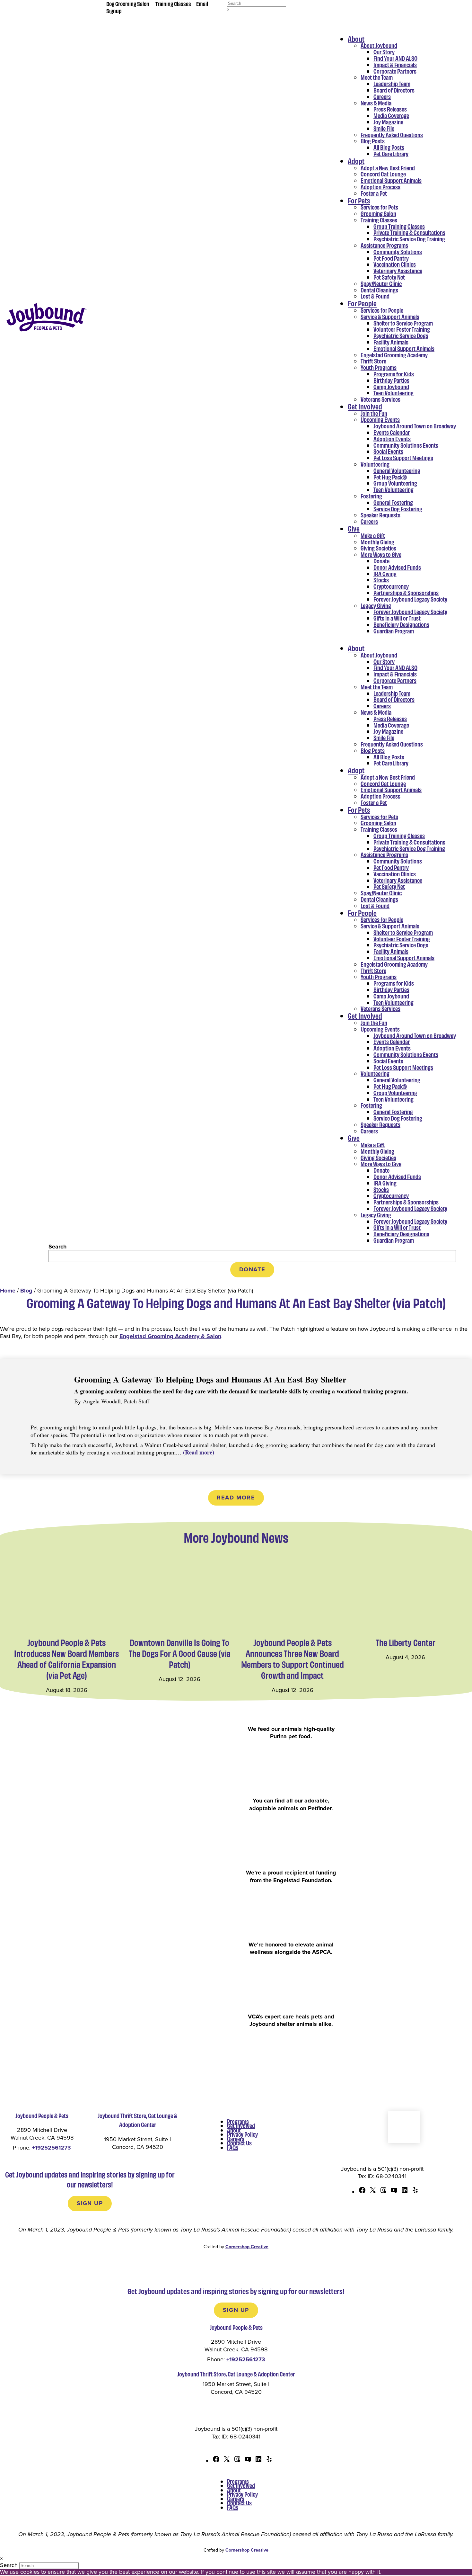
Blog (26, 1291)
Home (8, 1291)
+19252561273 (52, 2148)
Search (57, 1247)
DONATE (252, 1269)
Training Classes (173, 4)
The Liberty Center (406, 1642)
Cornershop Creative (247, 2247)
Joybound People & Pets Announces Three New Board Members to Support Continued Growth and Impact (293, 1659)
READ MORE (236, 1498)
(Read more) (199, 1452)
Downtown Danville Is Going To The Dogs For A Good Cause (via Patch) (180, 1653)
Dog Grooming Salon (128, 4)
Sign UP (90, 2203)
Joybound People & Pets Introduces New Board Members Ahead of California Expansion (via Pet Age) (66, 1659)
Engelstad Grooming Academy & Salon (170, 1336)
